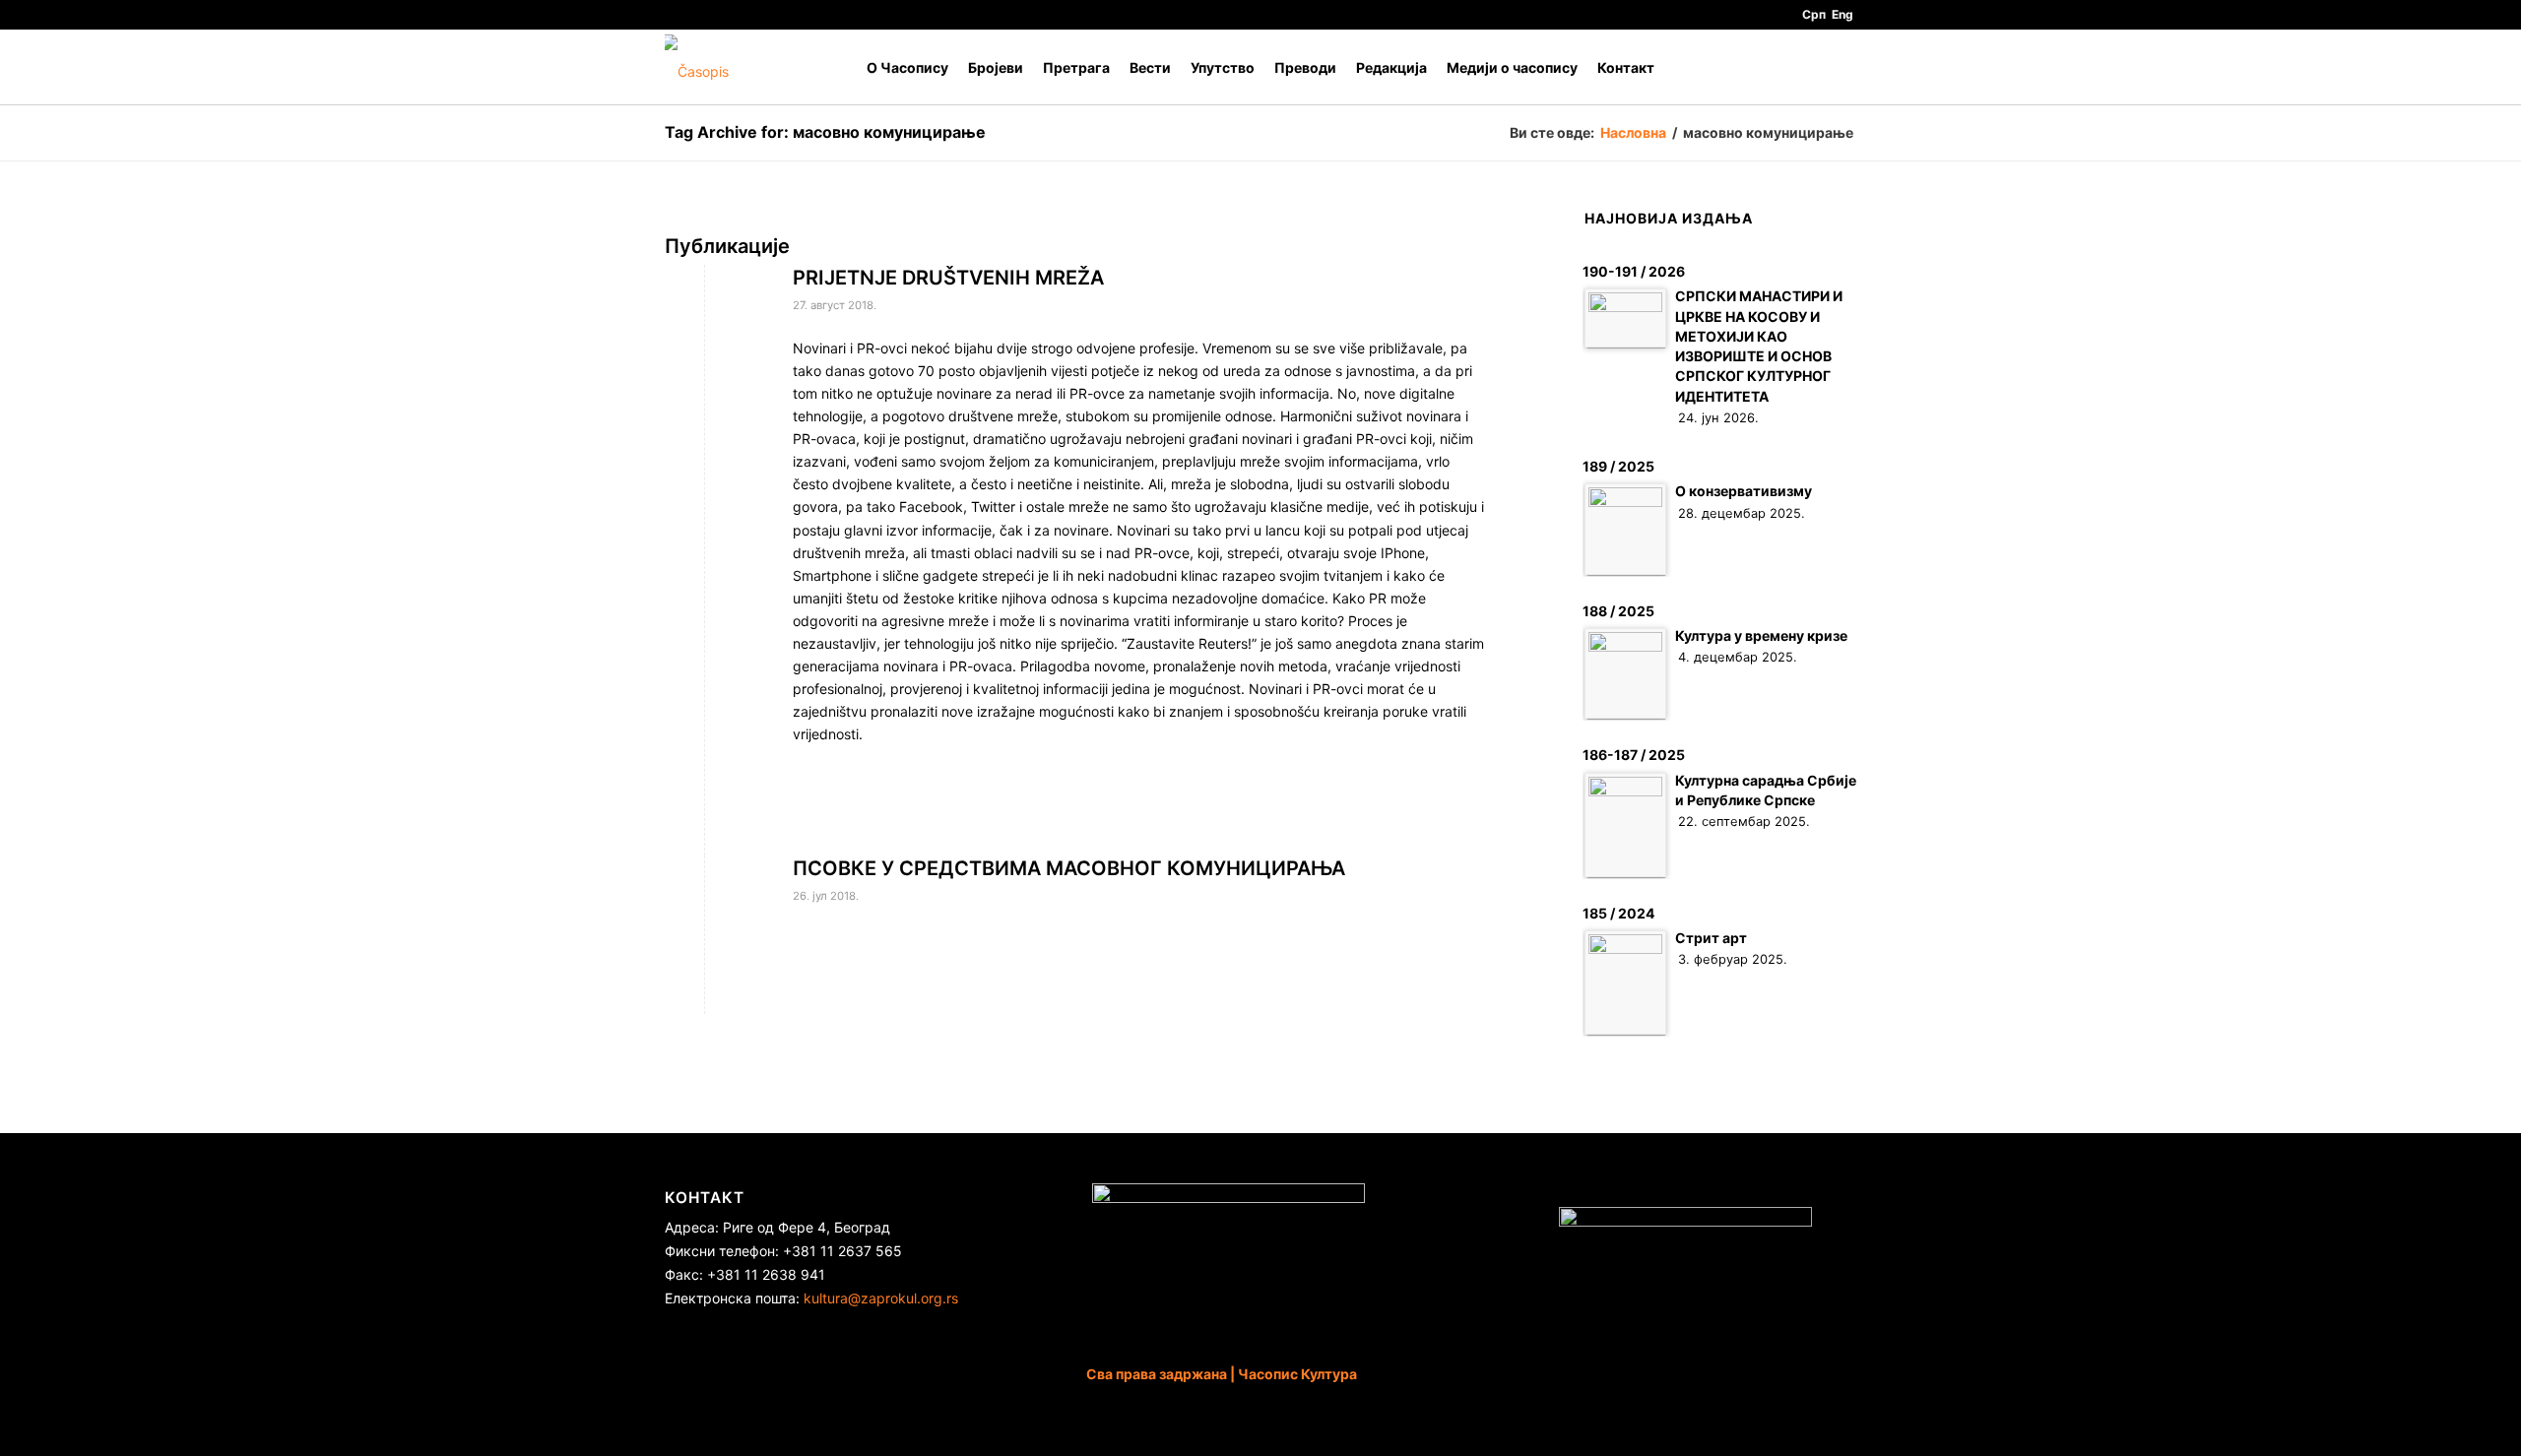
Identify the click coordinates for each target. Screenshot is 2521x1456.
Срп (1814, 14)
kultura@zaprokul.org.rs (881, 1298)
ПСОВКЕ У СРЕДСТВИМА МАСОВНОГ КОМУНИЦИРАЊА (1069, 868)
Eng (1842, 14)
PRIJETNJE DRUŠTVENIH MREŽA (948, 278)
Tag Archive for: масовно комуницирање (825, 132)
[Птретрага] (1837, 67)
